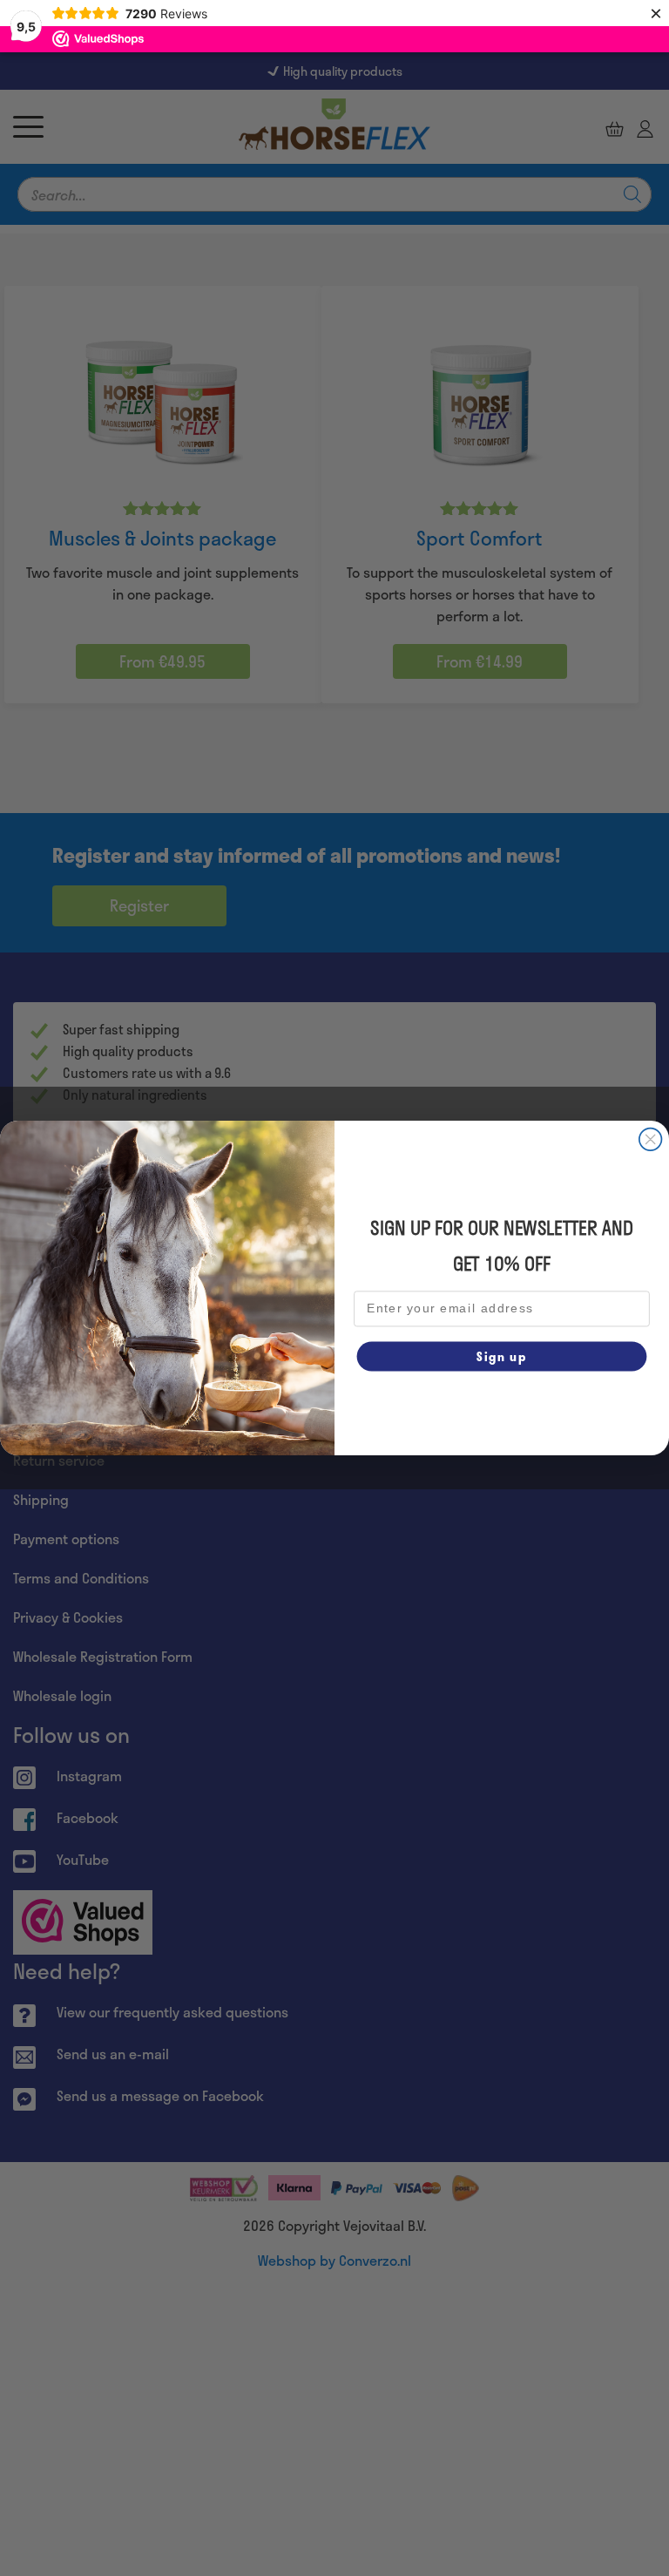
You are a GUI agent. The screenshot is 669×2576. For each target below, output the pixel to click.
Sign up (502, 1356)
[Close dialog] (651, 1140)
